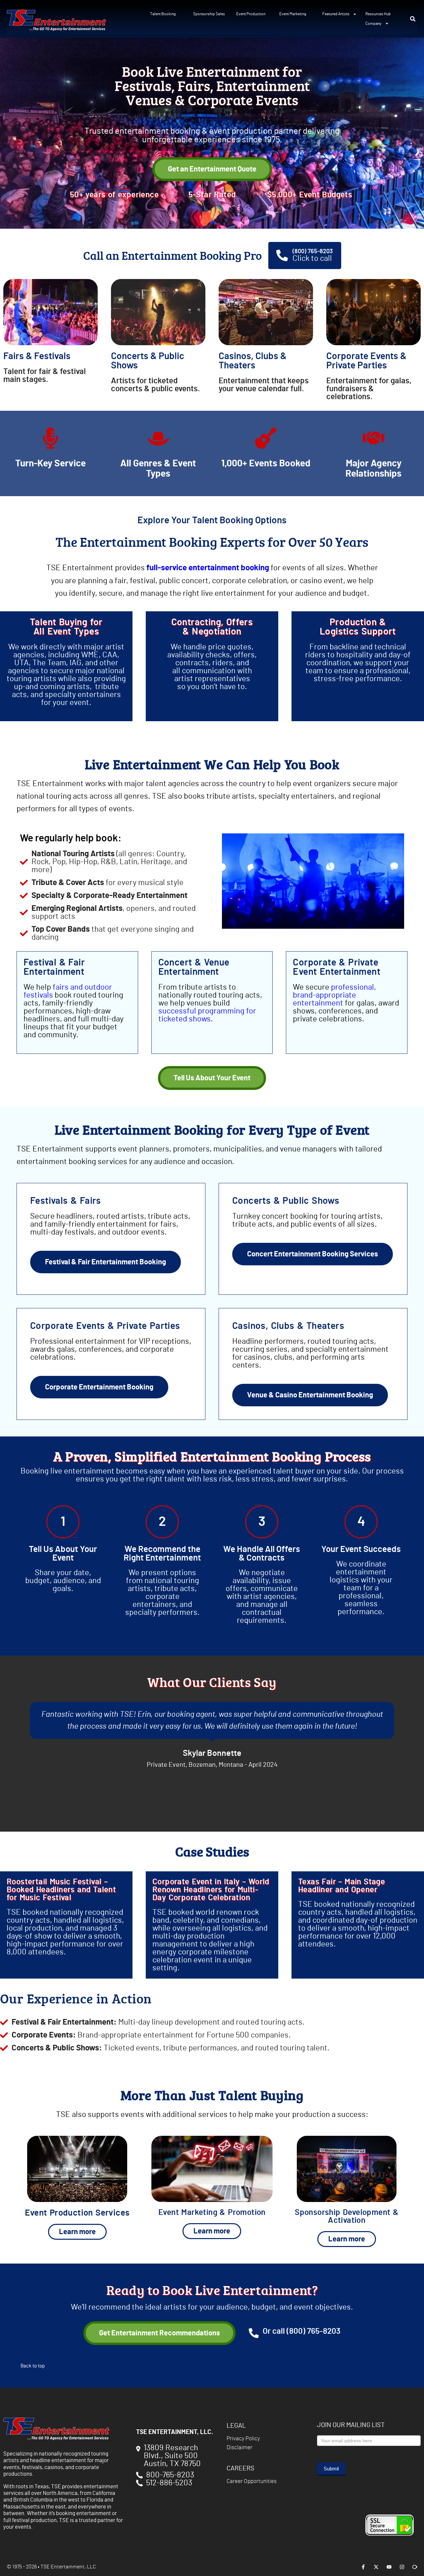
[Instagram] (402, 2567)
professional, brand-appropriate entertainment (334, 995)
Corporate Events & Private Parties (366, 361)
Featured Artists (336, 14)
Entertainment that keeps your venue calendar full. (264, 385)
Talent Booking (163, 14)
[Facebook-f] (363, 2567)
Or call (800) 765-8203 (302, 2331)
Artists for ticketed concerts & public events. (156, 385)
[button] (413, 19)
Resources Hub (378, 14)
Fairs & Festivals (37, 356)
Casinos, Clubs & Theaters (253, 361)
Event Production (251, 14)
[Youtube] (389, 2567)
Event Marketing (293, 14)
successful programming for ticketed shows (207, 1015)
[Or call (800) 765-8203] (254, 2333)
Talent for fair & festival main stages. (45, 376)
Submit (331, 2469)
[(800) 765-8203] (282, 255)
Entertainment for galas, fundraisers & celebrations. (369, 389)
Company (373, 23)
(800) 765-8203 (313, 252)
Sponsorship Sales (209, 14)
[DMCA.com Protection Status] (339, 2547)
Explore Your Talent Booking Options (212, 521)
